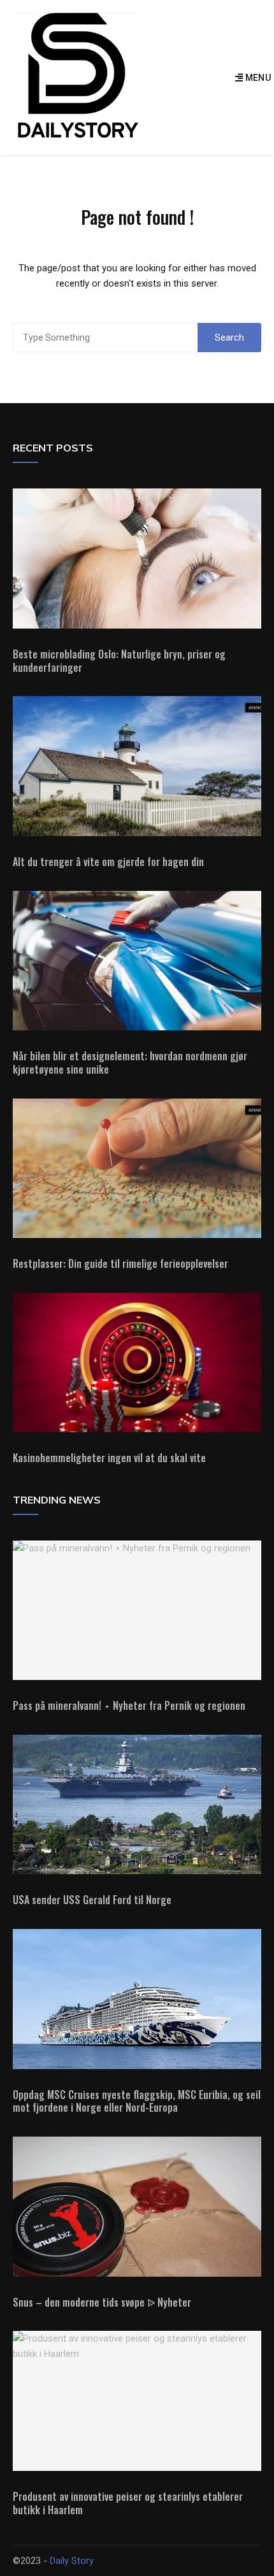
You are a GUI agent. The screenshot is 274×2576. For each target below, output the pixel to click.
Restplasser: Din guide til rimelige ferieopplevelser (120, 1263)
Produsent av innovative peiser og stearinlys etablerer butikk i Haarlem (128, 2503)
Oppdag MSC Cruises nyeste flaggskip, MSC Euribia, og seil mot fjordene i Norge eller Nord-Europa (137, 2101)
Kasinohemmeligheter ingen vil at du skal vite (109, 1458)
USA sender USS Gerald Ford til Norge (92, 1900)
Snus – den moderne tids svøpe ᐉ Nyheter (102, 2302)
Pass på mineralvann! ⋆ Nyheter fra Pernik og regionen (129, 1705)
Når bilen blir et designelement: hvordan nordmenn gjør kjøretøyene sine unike (130, 1063)
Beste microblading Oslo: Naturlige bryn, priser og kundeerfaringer (119, 661)
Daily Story (72, 2561)
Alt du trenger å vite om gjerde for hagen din (108, 862)
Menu (257, 78)
